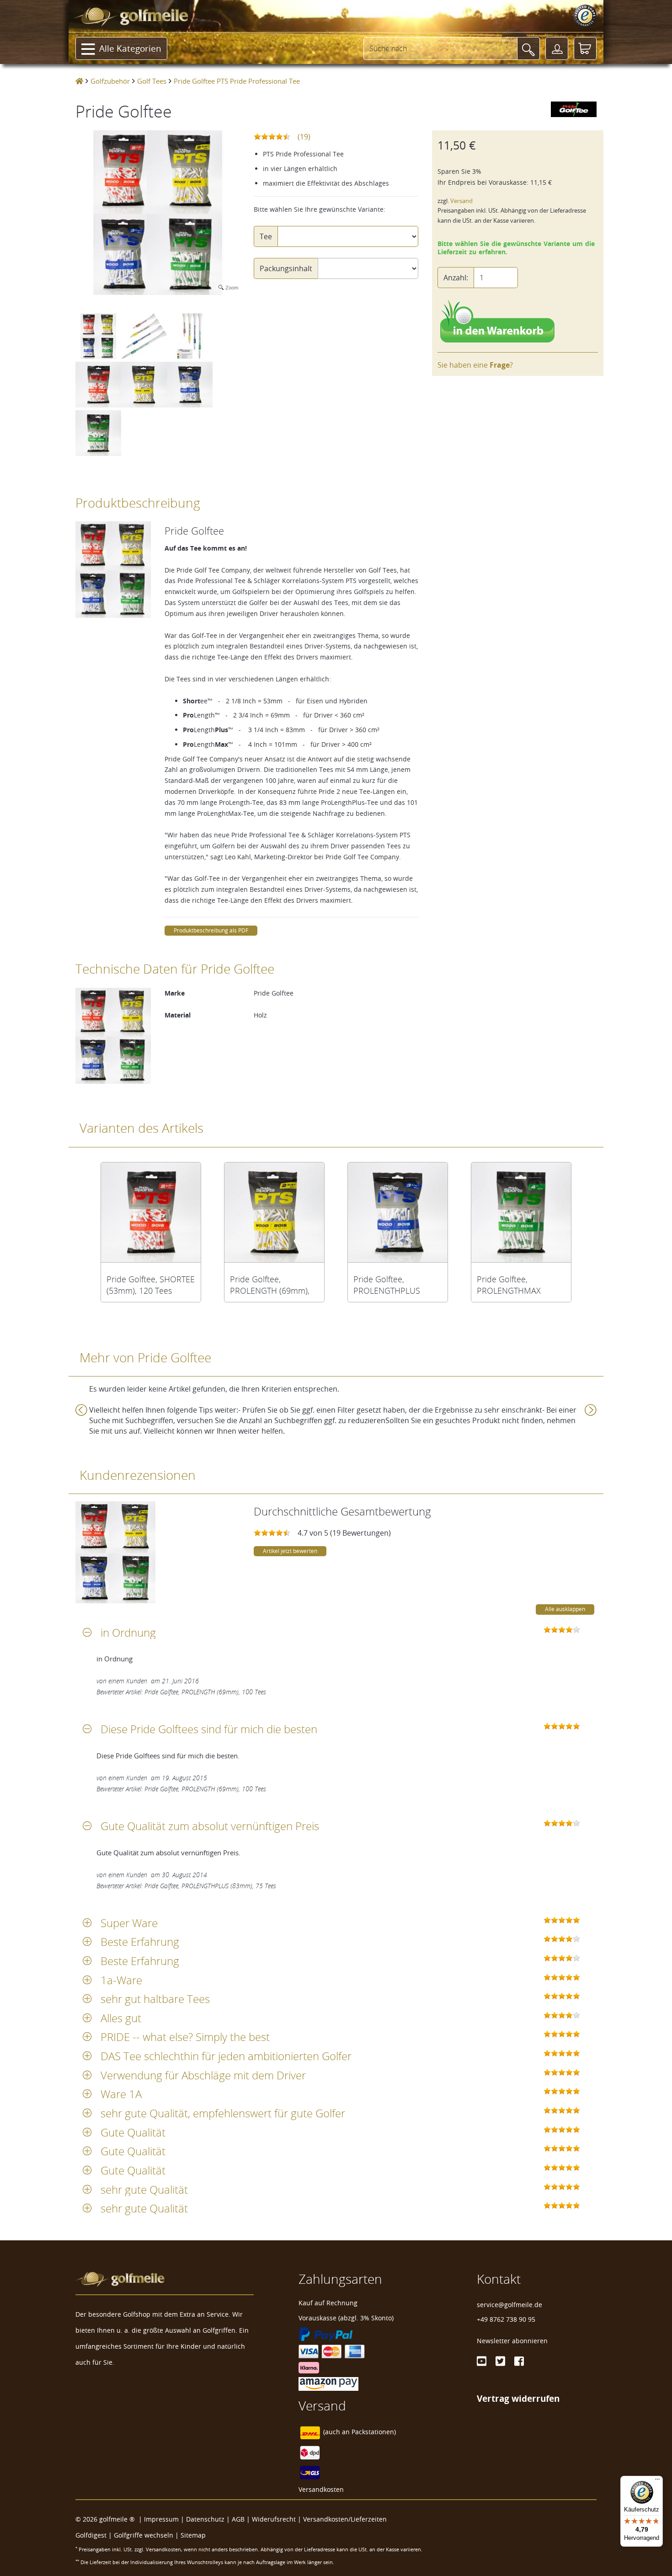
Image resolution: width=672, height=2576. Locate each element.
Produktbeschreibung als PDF (211, 930)
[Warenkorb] (585, 48)
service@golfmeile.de (509, 2305)
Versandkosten (321, 2489)
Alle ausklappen (565, 1609)
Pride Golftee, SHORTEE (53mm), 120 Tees (151, 1285)
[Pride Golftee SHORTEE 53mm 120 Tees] (151, 1212)
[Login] (557, 48)
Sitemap (193, 2535)
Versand (461, 201)
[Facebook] (519, 2361)
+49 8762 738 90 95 (506, 2319)
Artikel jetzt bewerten (290, 1551)
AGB (238, 2519)
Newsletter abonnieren (512, 2341)
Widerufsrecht (274, 2519)
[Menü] (657, 2481)
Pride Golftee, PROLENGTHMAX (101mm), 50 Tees (509, 1285)
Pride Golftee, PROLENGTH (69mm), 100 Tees (270, 1285)
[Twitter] (500, 2361)
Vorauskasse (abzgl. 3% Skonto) (346, 2318)
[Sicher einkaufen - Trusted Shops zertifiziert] (585, 16)
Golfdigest (91, 2535)
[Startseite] (79, 81)
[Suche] (528, 48)
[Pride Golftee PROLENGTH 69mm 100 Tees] (274, 1212)
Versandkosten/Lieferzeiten (345, 2519)
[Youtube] (482, 2361)
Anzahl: (456, 278)
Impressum (161, 2519)
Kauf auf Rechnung (328, 2303)
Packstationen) (374, 2432)
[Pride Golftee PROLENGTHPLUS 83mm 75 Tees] (398, 1212)
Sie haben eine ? (475, 365)
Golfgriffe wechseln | (147, 2535)
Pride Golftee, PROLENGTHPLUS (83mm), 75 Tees (387, 1285)
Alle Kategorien (130, 48)
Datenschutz (205, 2519)
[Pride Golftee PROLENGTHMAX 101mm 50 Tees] (521, 1212)
